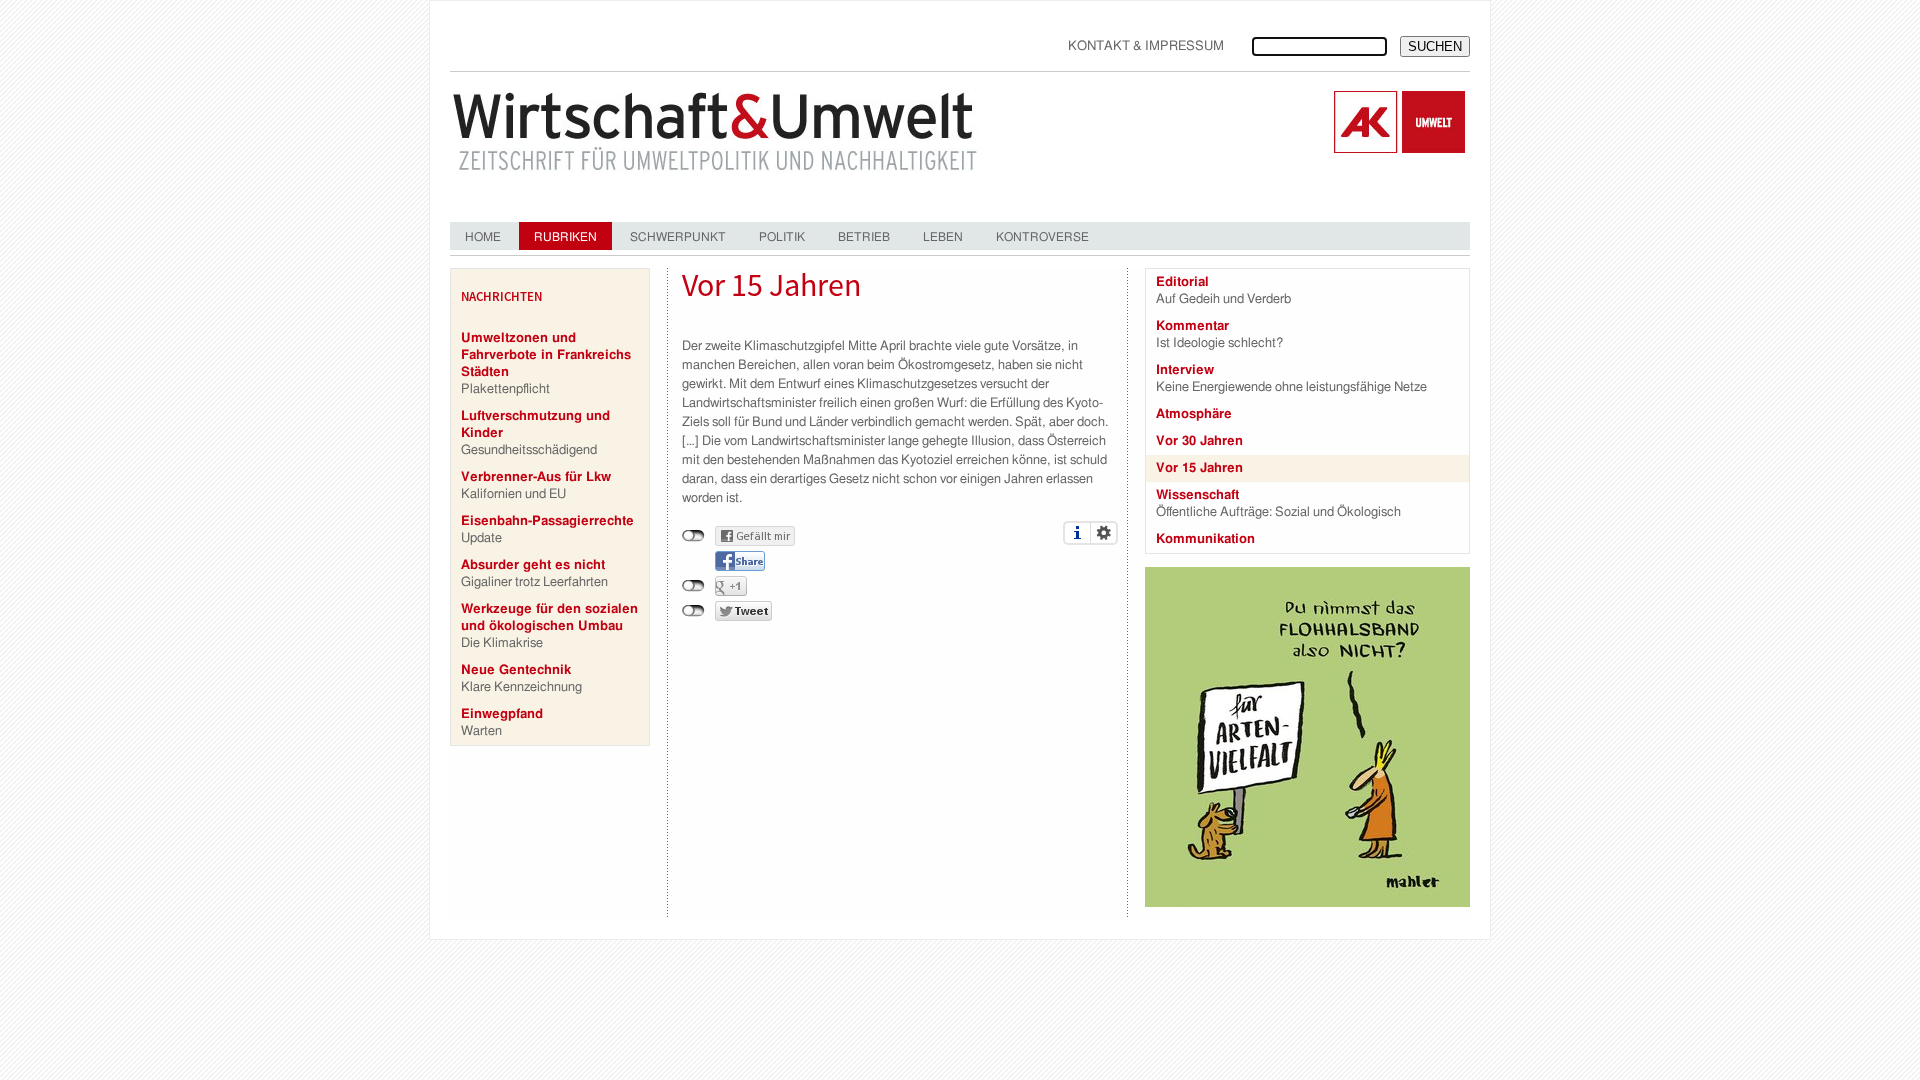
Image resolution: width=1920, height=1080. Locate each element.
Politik (782, 237)
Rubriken (565, 237)
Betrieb (864, 237)
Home (483, 237)
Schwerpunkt (678, 237)
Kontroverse (1042, 237)
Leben (943, 237)
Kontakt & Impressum (1146, 46)
